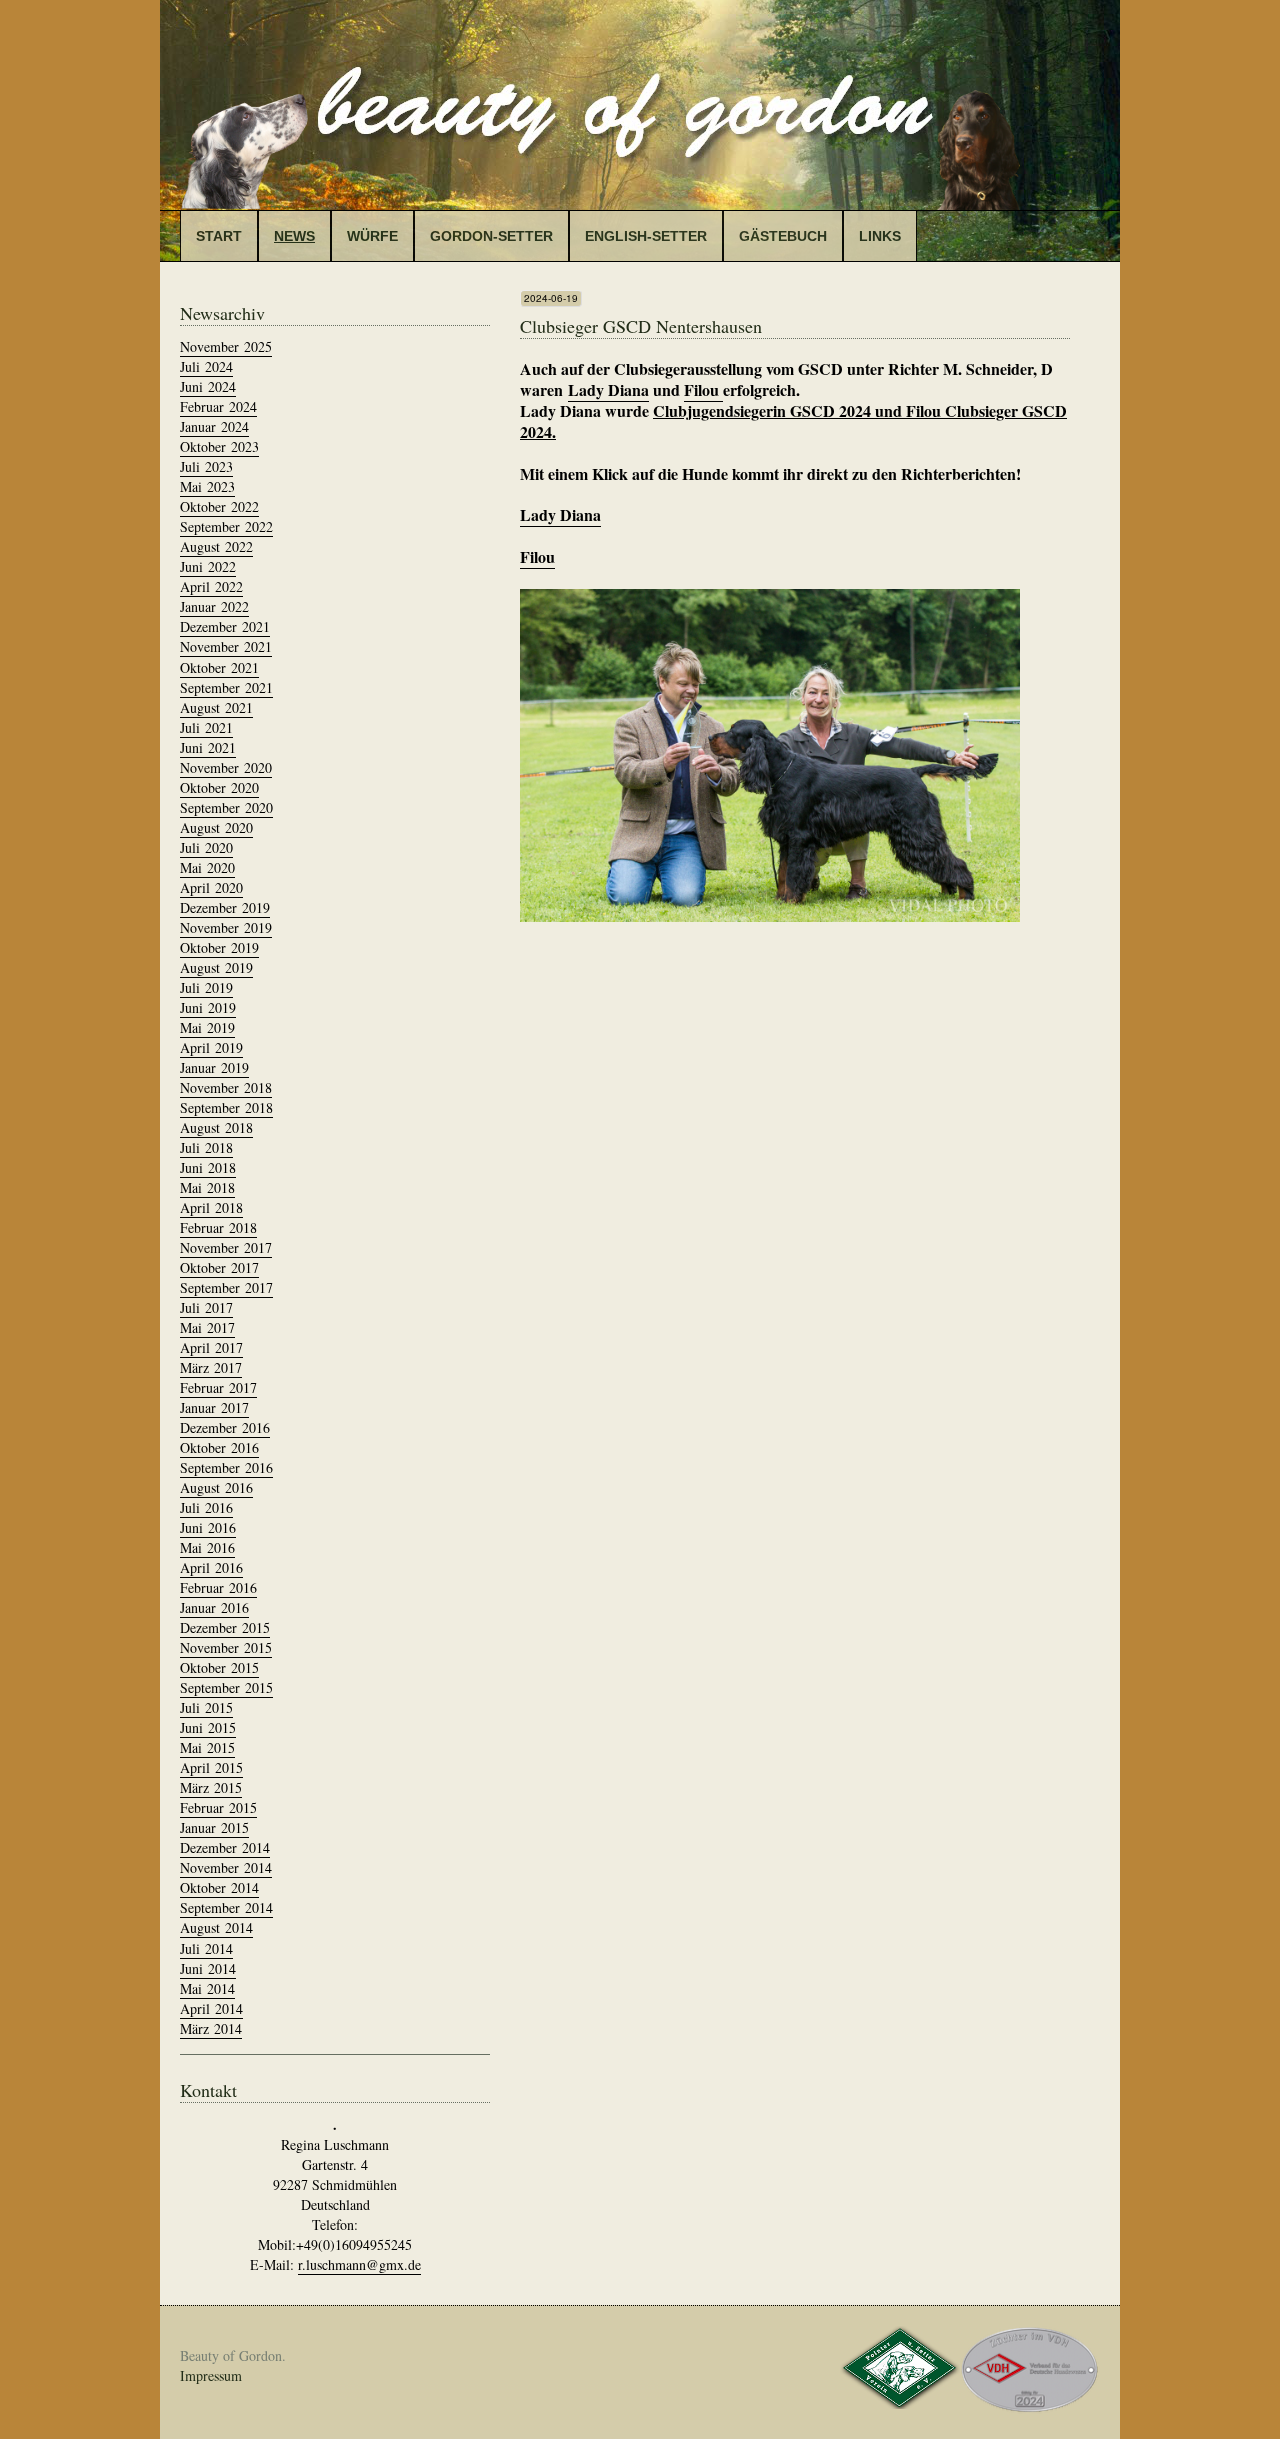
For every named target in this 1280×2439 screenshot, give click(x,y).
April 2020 (211, 887)
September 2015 (226, 1687)
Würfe (372, 236)
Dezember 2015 (225, 1627)
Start (219, 236)
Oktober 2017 (219, 1267)
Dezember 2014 (225, 1847)
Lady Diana (608, 389)
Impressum (211, 2375)
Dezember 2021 (225, 626)
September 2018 (226, 1107)
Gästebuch (783, 236)
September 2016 (226, 1467)
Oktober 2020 (219, 787)
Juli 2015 (206, 1707)
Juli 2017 (206, 1307)
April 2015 (211, 1767)
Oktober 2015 (219, 1667)
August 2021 (216, 707)
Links (880, 236)
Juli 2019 (206, 987)
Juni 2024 (208, 386)
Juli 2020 (206, 847)
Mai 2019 (207, 1027)
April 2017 (211, 1347)
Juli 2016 (206, 1507)
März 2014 (211, 2028)
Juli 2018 (206, 1147)
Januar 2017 (214, 1407)
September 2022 (226, 526)
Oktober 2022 (219, 506)
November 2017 (226, 1247)
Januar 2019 (214, 1067)
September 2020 (226, 807)
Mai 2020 (207, 867)
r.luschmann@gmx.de (359, 2264)
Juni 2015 (208, 1727)
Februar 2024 (218, 406)
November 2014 (226, 1867)
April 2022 (211, 586)
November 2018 (226, 1087)
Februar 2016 (218, 1587)
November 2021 (226, 646)
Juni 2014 (208, 1968)
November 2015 (226, 1647)
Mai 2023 (207, 486)
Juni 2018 (208, 1167)
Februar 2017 (218, 1387)
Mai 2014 (207, 1988)
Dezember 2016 (225, 1427)
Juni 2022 (208, 566)
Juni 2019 (208, 1007)
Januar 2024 (214, 426)
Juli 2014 (206, 1948)
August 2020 (216, 827)
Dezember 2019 (225, 907)
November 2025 (226, 346)
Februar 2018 (218, 1227)
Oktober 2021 (219, 667)
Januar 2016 (214, 1607)
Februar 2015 (218, 1807)
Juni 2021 (208, 747)
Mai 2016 (207, 1547)
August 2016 (216, 1487)
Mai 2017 (207, 1327)
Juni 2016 (208, 1527)
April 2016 (211, 1567)
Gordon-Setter (491, 236)
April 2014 (211, 2008)
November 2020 (226, 767)
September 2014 (226, 1907)
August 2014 (216, 1927)
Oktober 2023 (219, 446)
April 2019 (211, 1047)
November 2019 (226, 927)
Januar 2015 (214, 1827)
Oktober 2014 (219, 1887)
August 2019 (216, 967)
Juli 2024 (206, 366)
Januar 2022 (214, 606)
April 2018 (211, 1207)
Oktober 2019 (219, 947)
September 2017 (226, 1287)
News (294, 236)
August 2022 (216, 546)
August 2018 (216, 1127)
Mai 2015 (207, 1747)
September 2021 (226, 687)
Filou (703, 389)
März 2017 (211, 1367)
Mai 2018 (207, 1187)
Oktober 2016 (219, 1447)
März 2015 (211, 1787)
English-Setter (646, 236)
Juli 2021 (206, 727)
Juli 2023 (206, 466)
